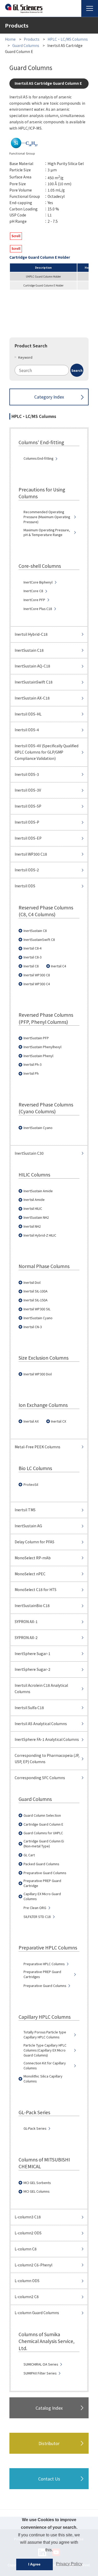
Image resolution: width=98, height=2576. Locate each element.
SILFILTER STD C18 (37, 1917)
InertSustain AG (28, 1526)
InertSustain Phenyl (38, 1056)
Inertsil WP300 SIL (37, 1309)
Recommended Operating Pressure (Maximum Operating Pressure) (47, 517)
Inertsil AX (31, 1421)
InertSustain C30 (29, 1153)
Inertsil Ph (31, 1073)
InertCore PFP (34, 600)
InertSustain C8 (35, 931)
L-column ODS (27, 2281)
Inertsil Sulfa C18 (29, 1708)
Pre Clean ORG (35, 1908)
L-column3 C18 (28, 2217)
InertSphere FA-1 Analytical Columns (47, 1739)
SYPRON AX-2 (26, 1637)
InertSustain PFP (36, 1038)
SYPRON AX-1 (26, 1621)
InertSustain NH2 (36, 1217)
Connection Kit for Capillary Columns (45, 2066)
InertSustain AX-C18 (32, 698)
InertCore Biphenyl (38, 582)
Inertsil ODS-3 (27, 774)
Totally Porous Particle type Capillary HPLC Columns (45, 2035)
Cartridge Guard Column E (43, 1824)
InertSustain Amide (38, 1191)
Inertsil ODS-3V (28, 790)
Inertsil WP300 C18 (31, 854)
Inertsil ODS (25, 886)
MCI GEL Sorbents (37, 2183)
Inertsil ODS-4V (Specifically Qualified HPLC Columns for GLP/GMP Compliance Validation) (47, 752)
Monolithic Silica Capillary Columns (43, 2079)
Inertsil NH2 (32, 1226)
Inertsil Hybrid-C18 (31, 634)
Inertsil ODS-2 (27, 870)
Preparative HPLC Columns (44, 1964)
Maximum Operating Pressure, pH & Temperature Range (47, 532)
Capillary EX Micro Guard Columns (42, 1896)
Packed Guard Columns (41, 1864)
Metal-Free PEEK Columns (38, 1447)
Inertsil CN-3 (33, 1327)
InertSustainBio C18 (32, 1605)
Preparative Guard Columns (45, 1873)
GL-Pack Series (35, 2128)
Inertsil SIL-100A (36, 1291)
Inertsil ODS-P (27, 822)
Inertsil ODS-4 (27, 730)
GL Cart (29, 1855)
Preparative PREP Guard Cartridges (42, 1974)
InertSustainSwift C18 (34, 682)
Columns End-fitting (38, 458)
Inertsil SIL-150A (36, 1300)
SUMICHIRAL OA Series (41, 2364)
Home (10, 39)
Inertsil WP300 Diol (38, 1374)
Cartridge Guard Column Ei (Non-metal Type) (44, 1844)
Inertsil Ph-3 (33, 1064)
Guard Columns (26, 45)
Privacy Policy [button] (69, 2564)
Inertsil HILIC (33, 1209)
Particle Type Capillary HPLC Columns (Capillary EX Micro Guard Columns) (45, 2050)
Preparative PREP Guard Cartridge (42, 1883)
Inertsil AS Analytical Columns (41, 1724)
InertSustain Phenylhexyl (42, 1047)
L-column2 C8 (27, 2297)
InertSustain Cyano (38, 1128)
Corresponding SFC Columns (40, 1778)
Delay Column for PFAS (34, 1542)
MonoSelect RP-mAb (33, 1558)
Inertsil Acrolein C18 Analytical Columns (41, 1688)
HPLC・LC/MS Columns (68, 39)
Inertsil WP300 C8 (37, 975)
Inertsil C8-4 (33, 948)
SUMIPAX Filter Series (40, 2373)
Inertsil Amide (34, 1200)
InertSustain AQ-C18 (32, 666)
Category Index (49, 397)
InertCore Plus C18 (38, 609)
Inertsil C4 (59, 966)
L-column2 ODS (28, 2233)
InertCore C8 (33, 591)
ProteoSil (31, 1485)
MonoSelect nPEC (30, 1574)
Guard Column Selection (42, 1815)
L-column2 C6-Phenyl (33, 2265)
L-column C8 (26, 2249)
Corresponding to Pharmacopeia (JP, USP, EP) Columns (47, 1758)
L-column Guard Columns (37, 2313)
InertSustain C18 (29, 650)
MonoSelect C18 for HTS (36, 1589)
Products (32, 39)
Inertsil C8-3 (33, 957)
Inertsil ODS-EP (28, 838)
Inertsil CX (59, 1421)
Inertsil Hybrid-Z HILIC (40, 1235)
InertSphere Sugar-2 (33, 1669)
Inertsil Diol (32, 1282)
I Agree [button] (34, 2564)
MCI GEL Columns (36, 2191)
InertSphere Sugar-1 (33, 1653)
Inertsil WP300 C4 (37, 984)
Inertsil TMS (25, 1510)
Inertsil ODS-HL (28, 714)
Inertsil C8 (31, 966)
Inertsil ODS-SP (28, 806)
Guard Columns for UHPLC (43, 1833)
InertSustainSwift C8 (39, 940)
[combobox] (49, 370)
